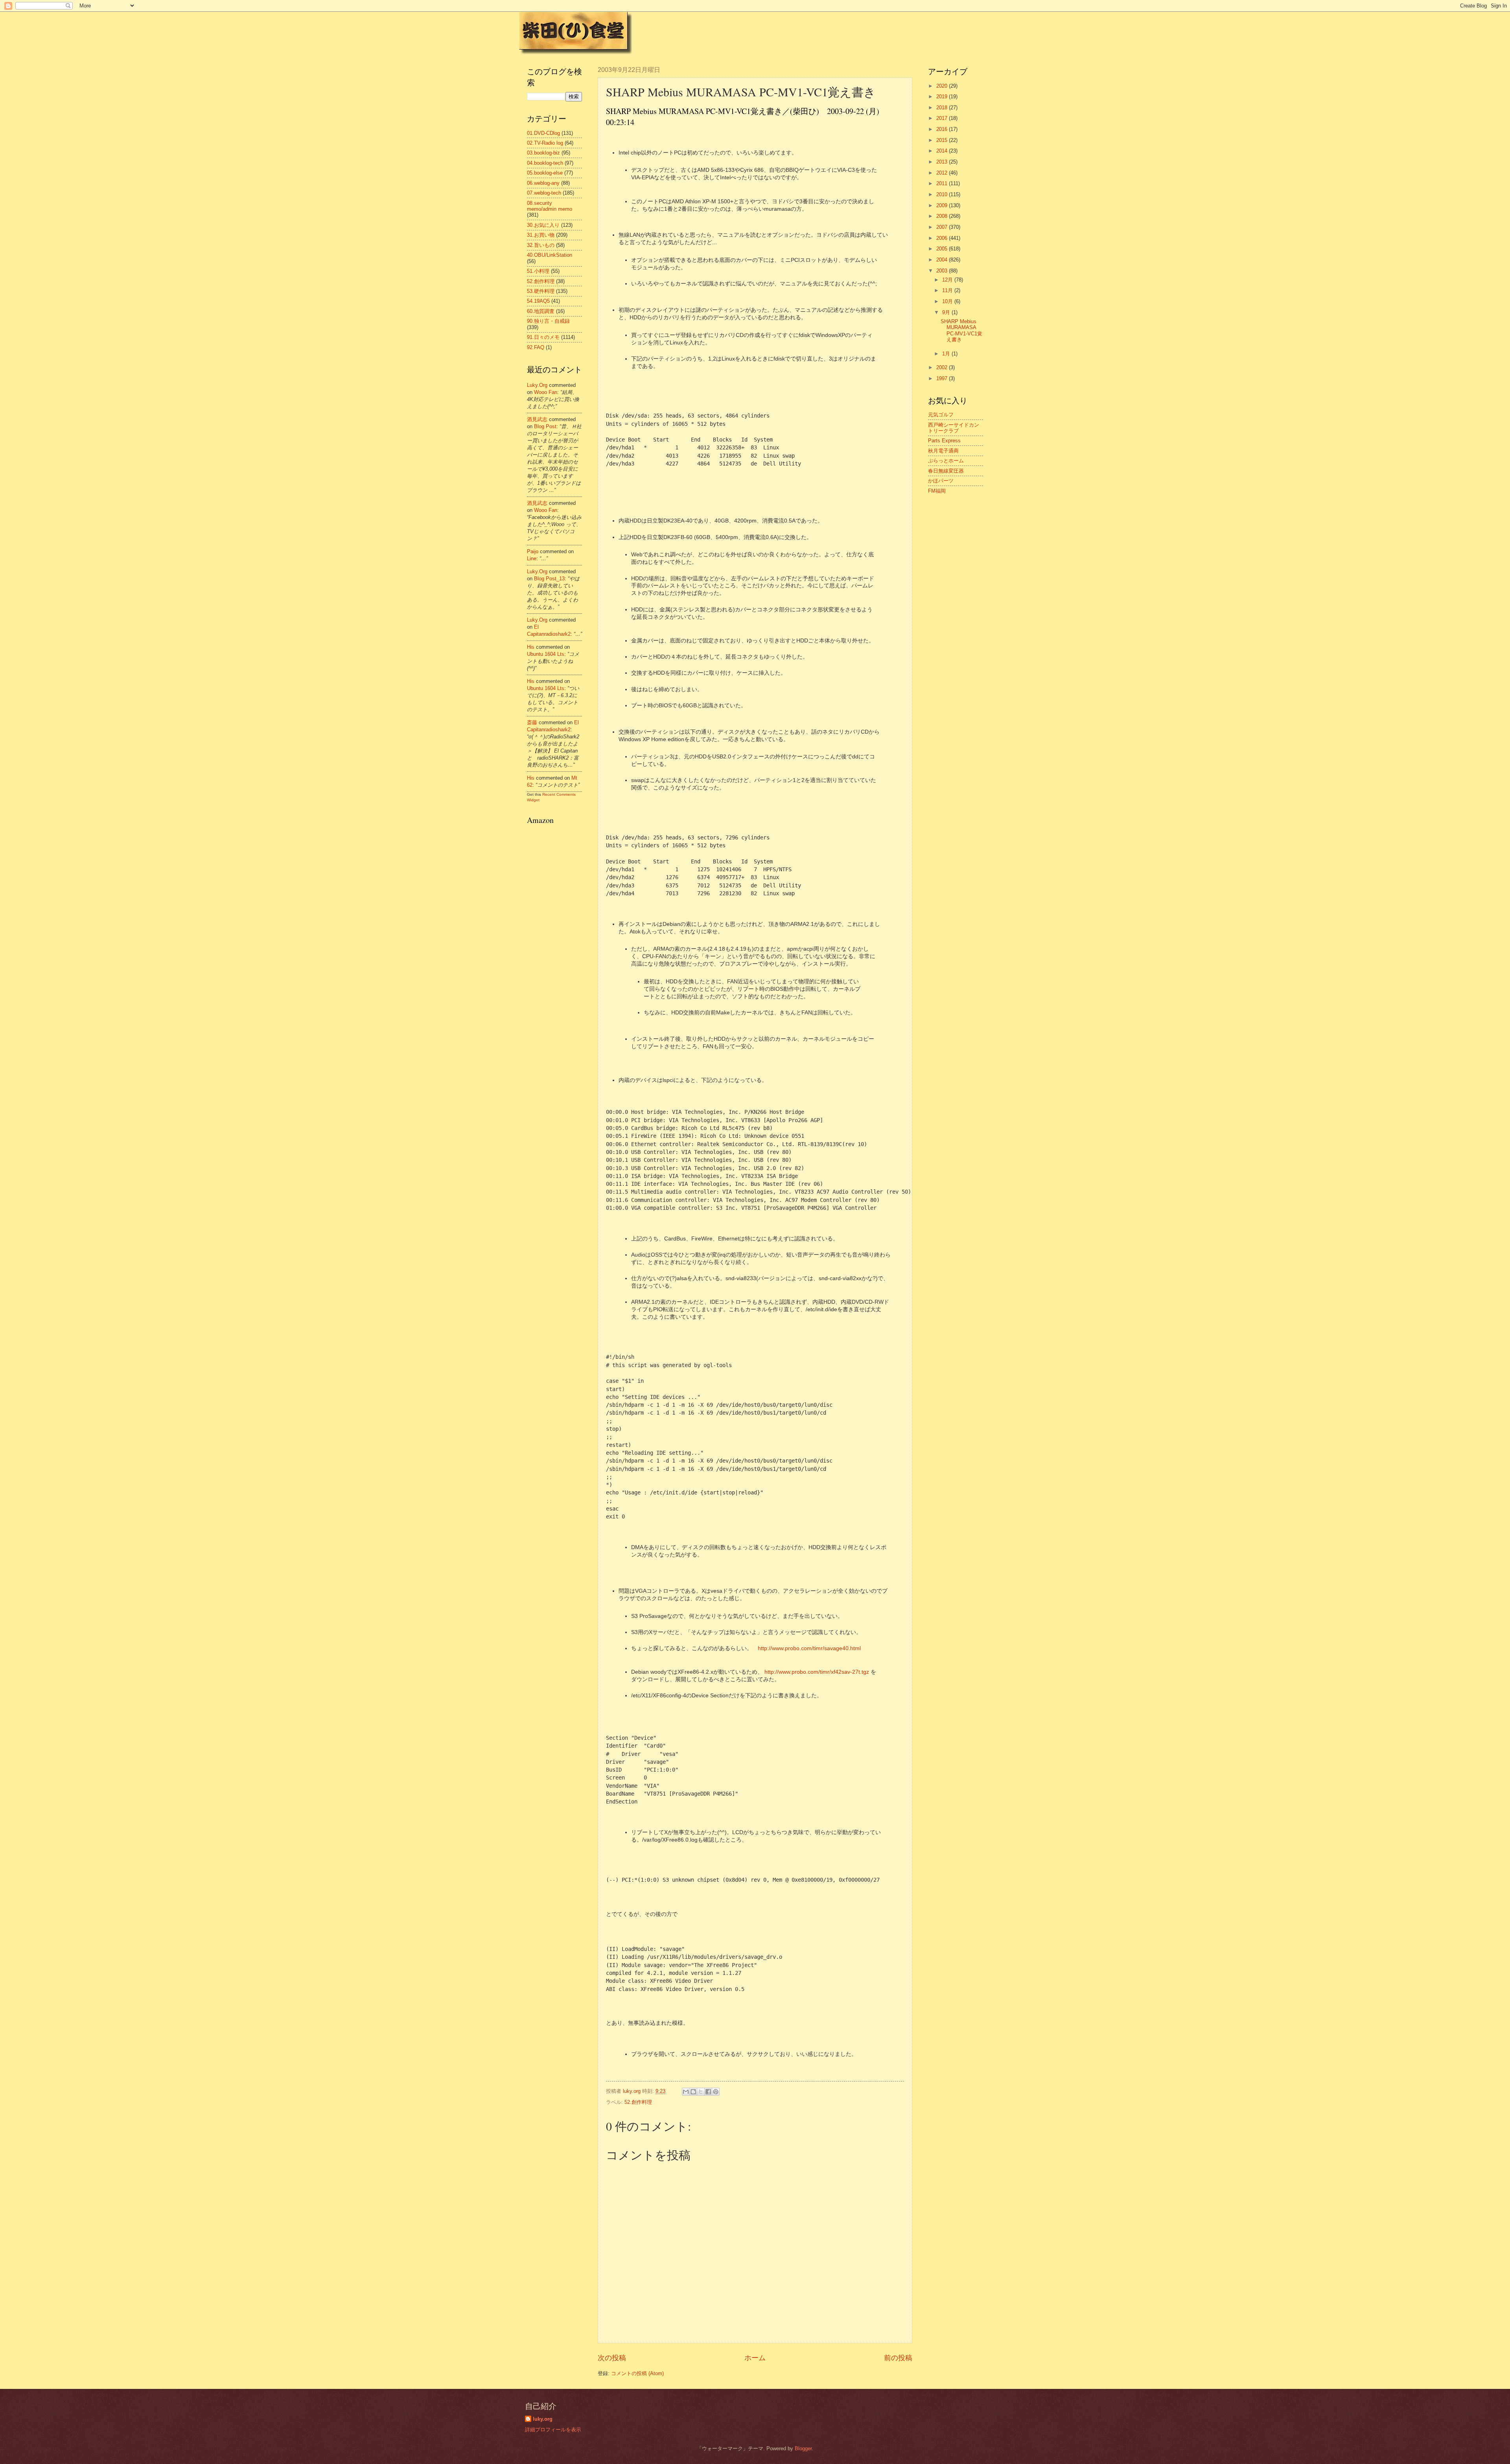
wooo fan (546, 392)
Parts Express (944, 441)
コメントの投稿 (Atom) (637, 2373)
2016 (943, 129)
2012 (943, 173)
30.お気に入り (543, 225)
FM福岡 (937, 491)
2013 (943, 162)
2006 (943, 238)
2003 (943, 271)
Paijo (533, 551)
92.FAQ (536, 347)
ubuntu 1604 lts (546, 654)
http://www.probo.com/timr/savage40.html (809, 1648)
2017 (943, 118)
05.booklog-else (545, 173)
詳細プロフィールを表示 (553, 2430)
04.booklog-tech (545, 163)
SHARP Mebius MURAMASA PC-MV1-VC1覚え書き (961, 330)
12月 (948, 280)
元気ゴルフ (941, 415)
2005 (943, 249)
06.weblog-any (543, 183)
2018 (943, 108)
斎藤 (532, 722)
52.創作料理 (638, 2102)
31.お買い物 (541, 235)
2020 (943, 86)
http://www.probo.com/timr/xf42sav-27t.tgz (817, 1672)
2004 (943, 260)
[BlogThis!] (693, 2092)
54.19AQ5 (538, 301)
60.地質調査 (541, 311)
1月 (947, 354)
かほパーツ (941, 481)
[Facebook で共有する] (708, 2092)
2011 (943, 183)
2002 (943, 367)
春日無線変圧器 (946, 471)
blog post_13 (549, 579)
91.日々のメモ (543, 337)
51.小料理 (538, 271)
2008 (943, 216)
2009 (943, 205)
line (532, 558)
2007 (943, 227)
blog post (545, 426)
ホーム (755, 2358)
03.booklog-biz (543, 153)
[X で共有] (701, 2092)
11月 (948, 290)
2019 (943, 97)
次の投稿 (612, 2358)
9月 (947, 312)
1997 (943, 378)
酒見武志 (537, 419)
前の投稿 (898, 2358)
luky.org (537, 385)
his (531, 647)
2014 (943, 151)
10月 (948, 301)
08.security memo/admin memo (550, 206)
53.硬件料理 (541, 291)
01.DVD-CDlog (543, 133)
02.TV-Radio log (545, 143)
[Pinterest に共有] (716, 2092)
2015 (943, 140)
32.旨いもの (541, 245)
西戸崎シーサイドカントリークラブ (954, 428)
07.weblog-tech (544, 193)
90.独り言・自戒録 (548, 321)
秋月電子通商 (943, 451)
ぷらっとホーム (946, 461)
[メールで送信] (686, 2092)
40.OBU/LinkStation (550, 255)
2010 (943, 194)
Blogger (803, 2448)
